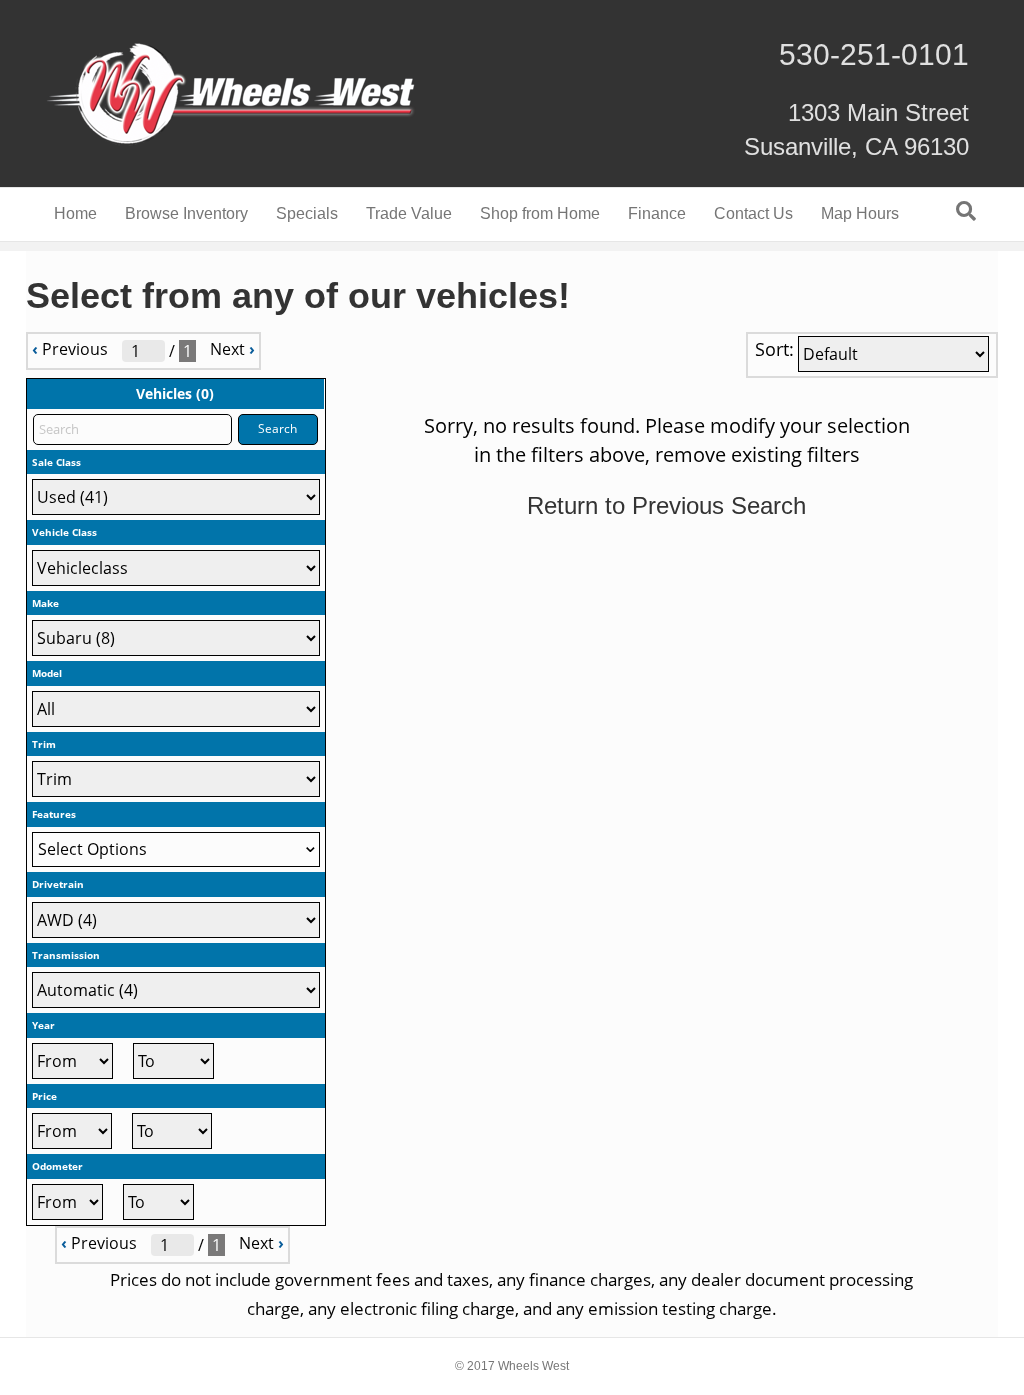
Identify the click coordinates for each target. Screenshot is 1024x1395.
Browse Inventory (186, 213)
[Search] (966, 211)
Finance (657, 213)
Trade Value (409, 213)
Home (75, 213)
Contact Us (753, 213)
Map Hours (860, 213)
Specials (307, 213)
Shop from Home (540, 213)
